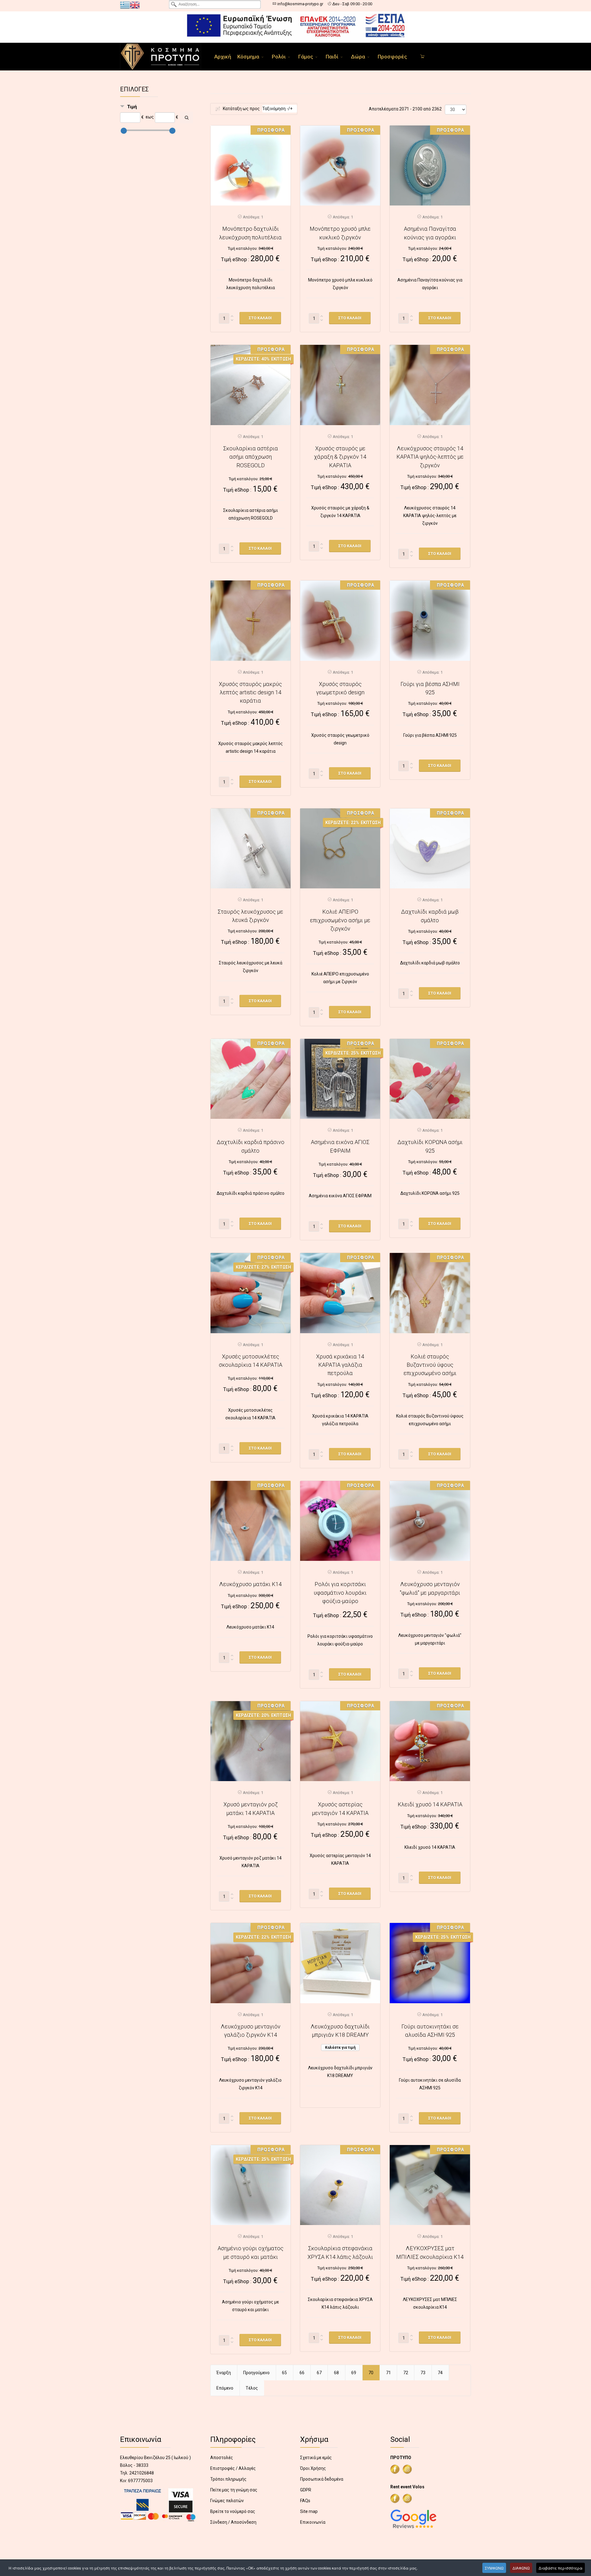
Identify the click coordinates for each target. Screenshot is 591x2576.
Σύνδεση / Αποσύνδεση (233, 2522)
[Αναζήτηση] (187, 118)
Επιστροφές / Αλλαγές (233, 2468)
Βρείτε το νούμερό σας (233, 2511)
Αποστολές (222, 2458)
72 (406, 2373)
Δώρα (358, 57)
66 (302, 2373)
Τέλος (252, 2388)
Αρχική (223, 57)
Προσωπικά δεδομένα (322, 2479)
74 (440, 2373)
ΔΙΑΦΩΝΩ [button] (521, 2568)
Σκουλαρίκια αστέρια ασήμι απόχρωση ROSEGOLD (251, 457)
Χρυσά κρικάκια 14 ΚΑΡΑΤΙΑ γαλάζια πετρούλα (340, 1365)
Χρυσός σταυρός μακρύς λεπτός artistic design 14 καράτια (250, 692)
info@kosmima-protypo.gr (300, 4)
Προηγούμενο (256, 2373)
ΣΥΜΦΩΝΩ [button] (494, 2568)
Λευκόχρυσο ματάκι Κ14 (250, 1584)
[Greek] (125, 5)
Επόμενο (225, 2388)
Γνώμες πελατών (227, 2501)
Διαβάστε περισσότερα (561, 2568)
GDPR (306, 2490)
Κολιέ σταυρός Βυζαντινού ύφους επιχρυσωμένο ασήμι (430, 1365)
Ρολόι (279, 57)
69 (354, 2373)
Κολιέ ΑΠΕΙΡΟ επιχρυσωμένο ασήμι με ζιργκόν (340, 920)
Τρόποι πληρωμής (228, 2479)
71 (388, 2373)
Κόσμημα (248, 57)
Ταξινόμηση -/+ (277, 109)
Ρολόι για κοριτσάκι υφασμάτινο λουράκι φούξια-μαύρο (340, 1593)
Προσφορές (392, 57)
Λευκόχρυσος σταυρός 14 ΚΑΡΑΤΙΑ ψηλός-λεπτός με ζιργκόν (430, 457)
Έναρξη (224, 2373)
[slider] (124, 131)
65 (284, 2373)
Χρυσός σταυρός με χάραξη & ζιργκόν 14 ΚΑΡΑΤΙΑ (340, 457)
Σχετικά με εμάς (316, 2458)
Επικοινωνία (313, 2522)
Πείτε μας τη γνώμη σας (234, 2490)
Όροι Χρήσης (313, 2468)
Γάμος (306, 57)
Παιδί (332, 57)
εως (150, 117)
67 (319, 2373)
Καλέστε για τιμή (340, 2048)
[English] (135, 5)
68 (336, 2373)
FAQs (305, 2501)
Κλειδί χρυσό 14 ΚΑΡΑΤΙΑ (430, 1804)
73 (423, 2373)
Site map (309, 2511)
